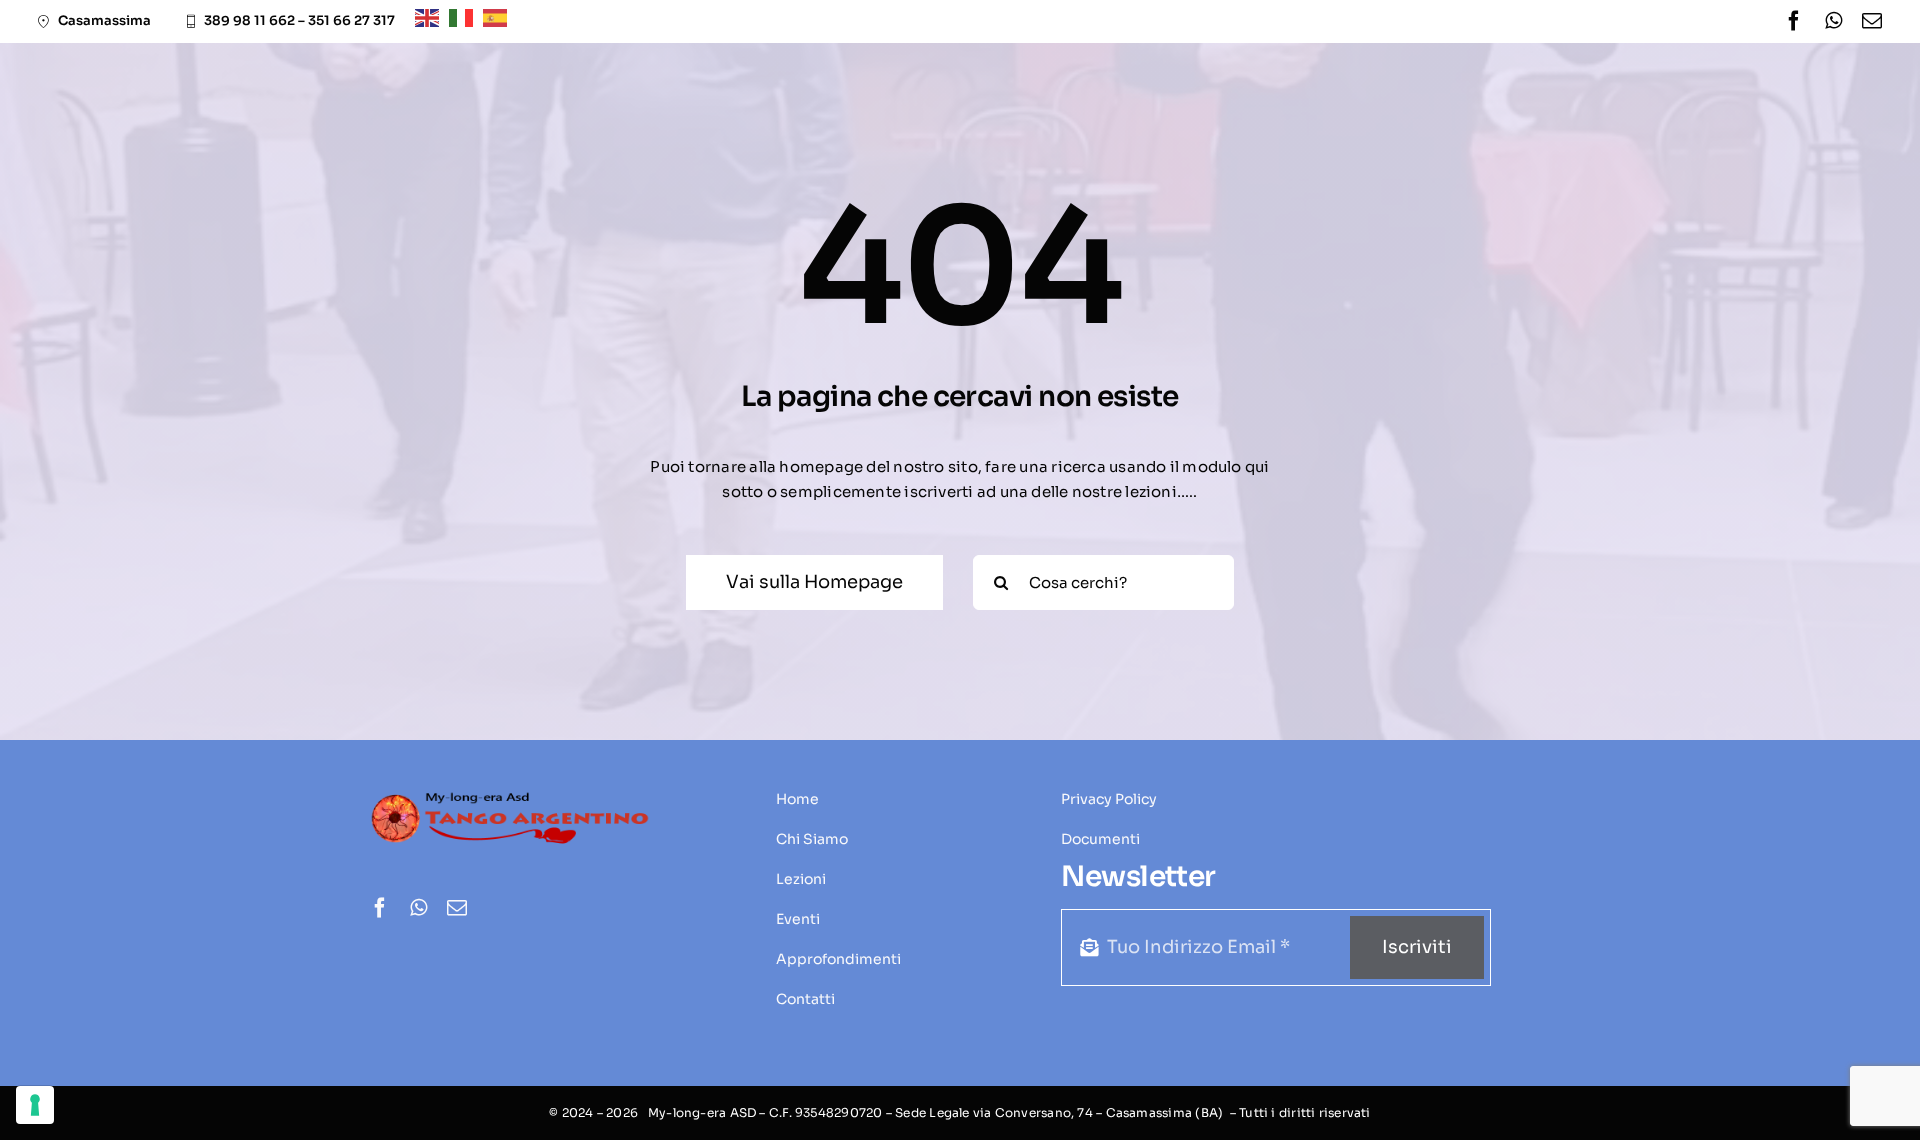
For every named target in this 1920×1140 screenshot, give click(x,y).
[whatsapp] (1833, 21)
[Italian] (466, 16)
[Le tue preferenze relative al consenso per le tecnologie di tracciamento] (35, 1105)
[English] (432, 16)
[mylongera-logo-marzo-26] (510, 797)
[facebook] (1794, 21)
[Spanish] (500, 16)
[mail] (1872, 21)
